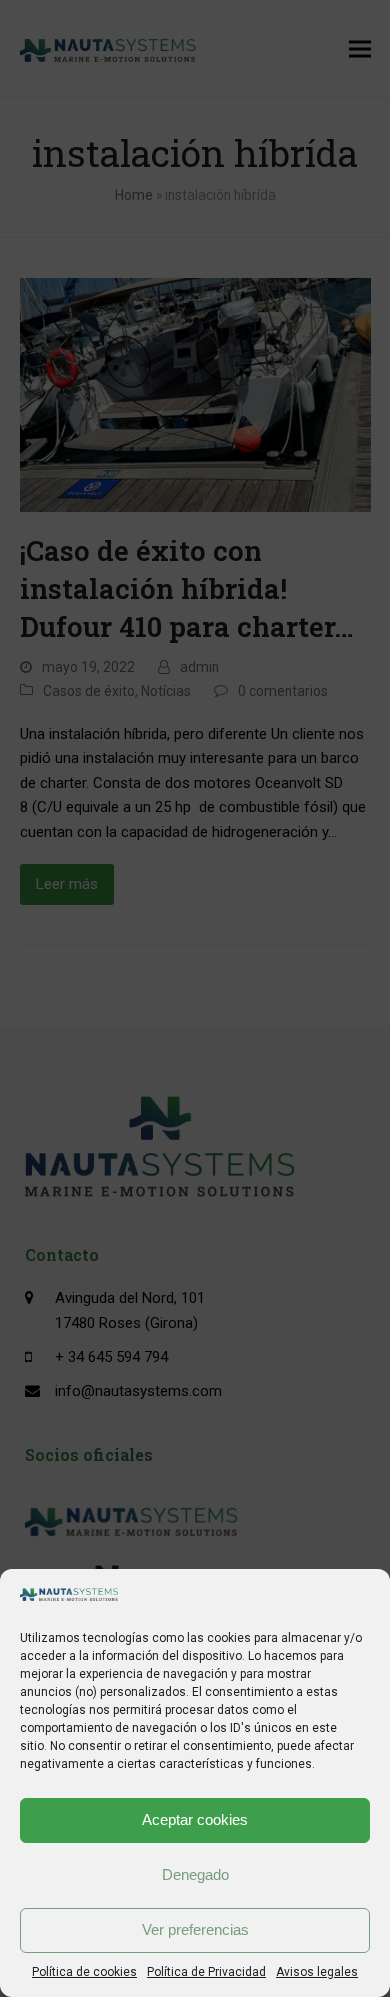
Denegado (195, 1874)
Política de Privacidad (206, 1972)
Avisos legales (317, 1972)
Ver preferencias (195, 1929)
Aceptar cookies (195, 1819)
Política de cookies (84, 1972)
